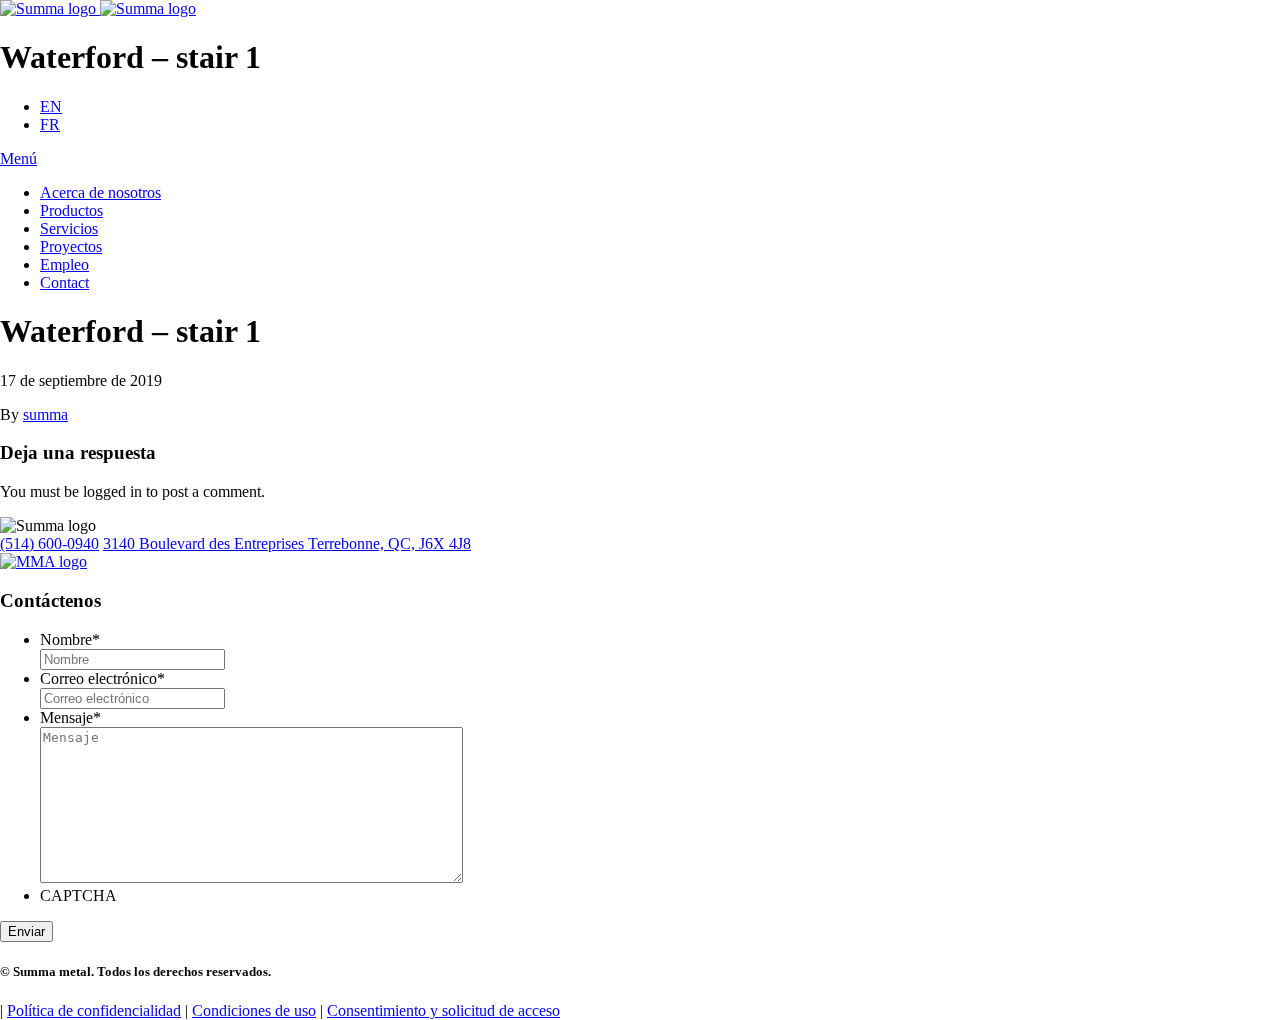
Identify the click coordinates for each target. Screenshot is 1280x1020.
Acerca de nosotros (100, 192)
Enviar (26, 931)
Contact (64, 282)
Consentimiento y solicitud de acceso (443, 1010)
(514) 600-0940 (49, 543)
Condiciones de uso (254, 1010)
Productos (71, 210)
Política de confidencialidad (94, 1010)
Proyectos (71, 246)
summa (45, 414)
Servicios (69, 228)
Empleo (64, 264)
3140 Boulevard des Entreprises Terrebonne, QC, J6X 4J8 (287, 543)
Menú (18, 158)
